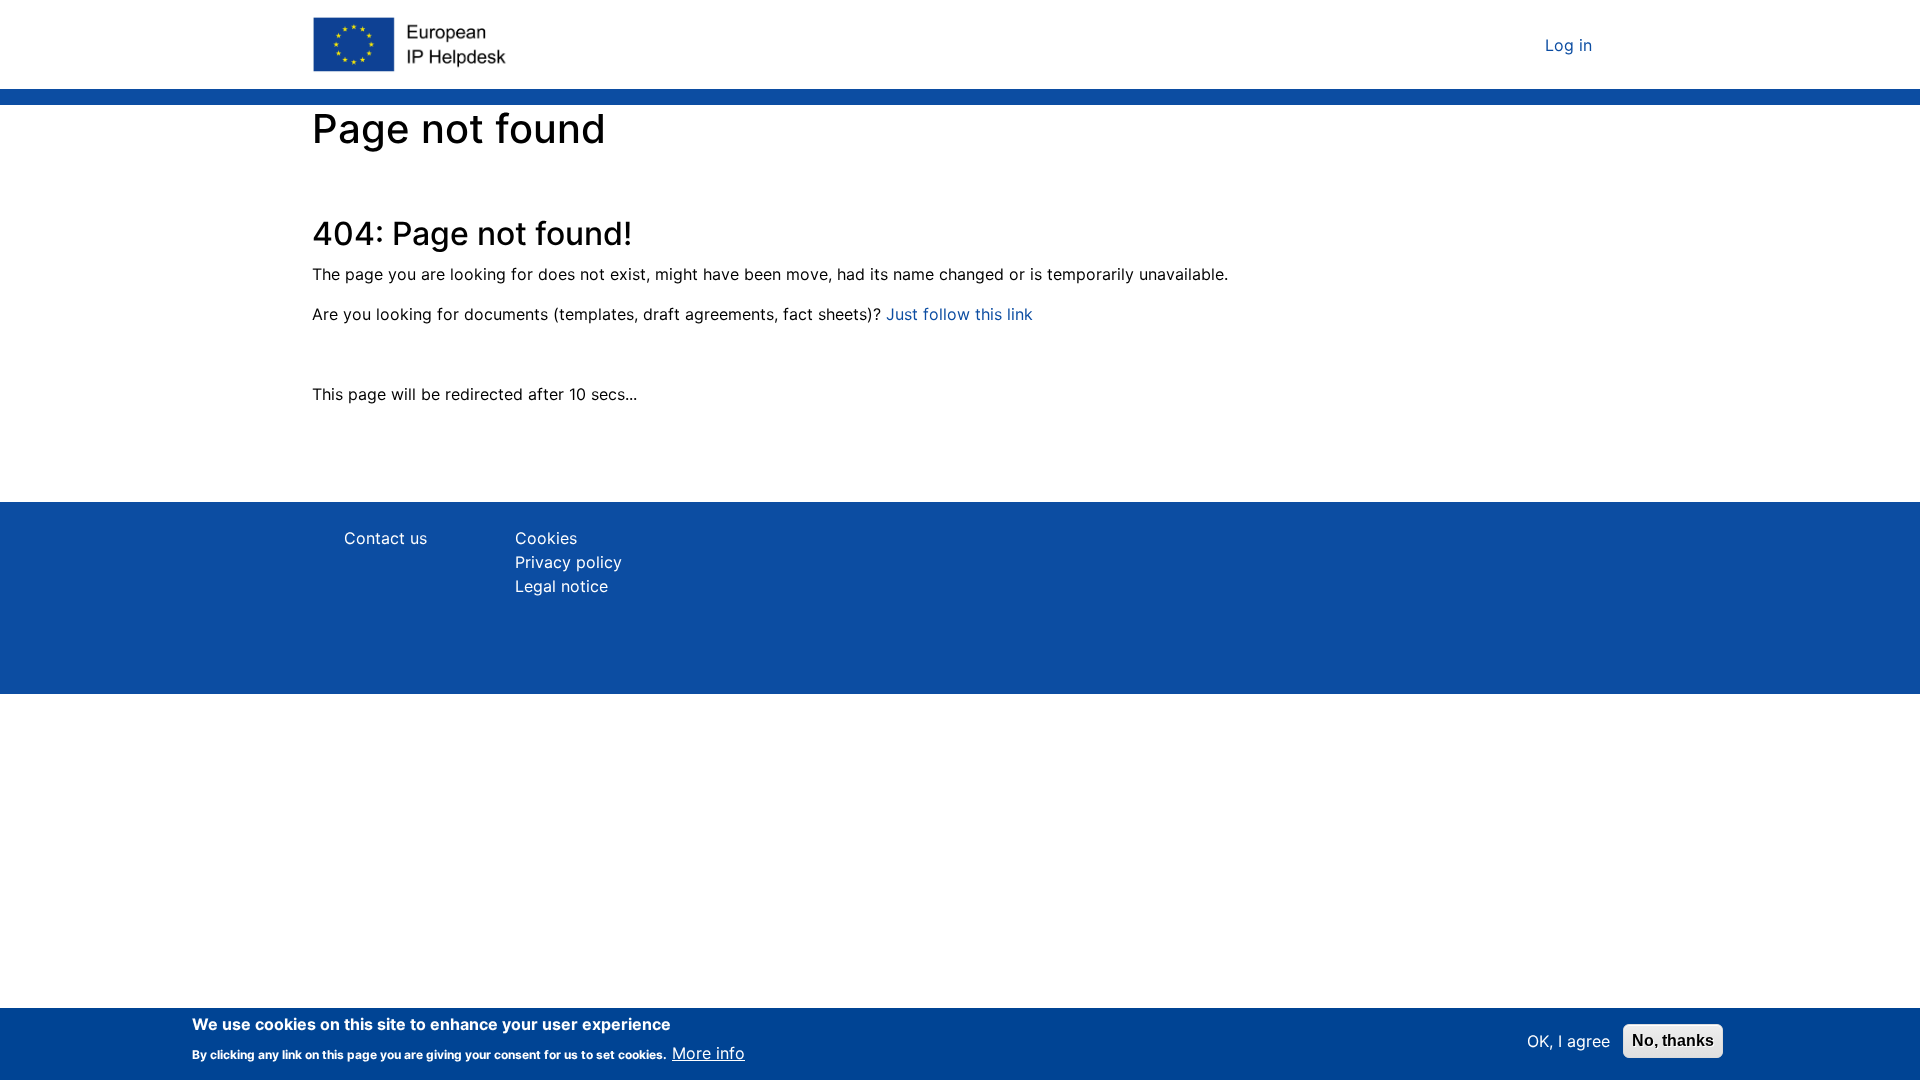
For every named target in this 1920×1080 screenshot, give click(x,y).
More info (708, 1052)
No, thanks (1673, 1040)
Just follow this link (959, 314)
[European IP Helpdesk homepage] (411, 44)
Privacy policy (568, 562)
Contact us (385, 538)
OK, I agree (1568, 1041)
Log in (1568, 45)
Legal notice (561, 586)
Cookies (546, 538)
